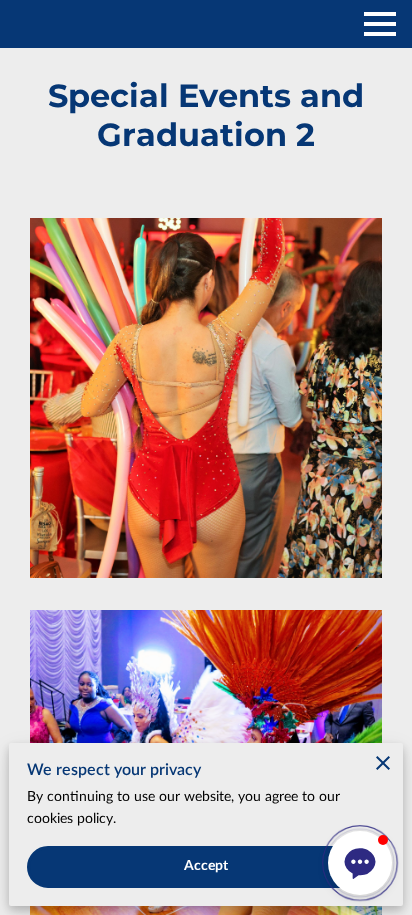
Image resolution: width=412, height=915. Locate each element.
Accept (206, 866)
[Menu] (380, 24)
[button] (360, 863)
